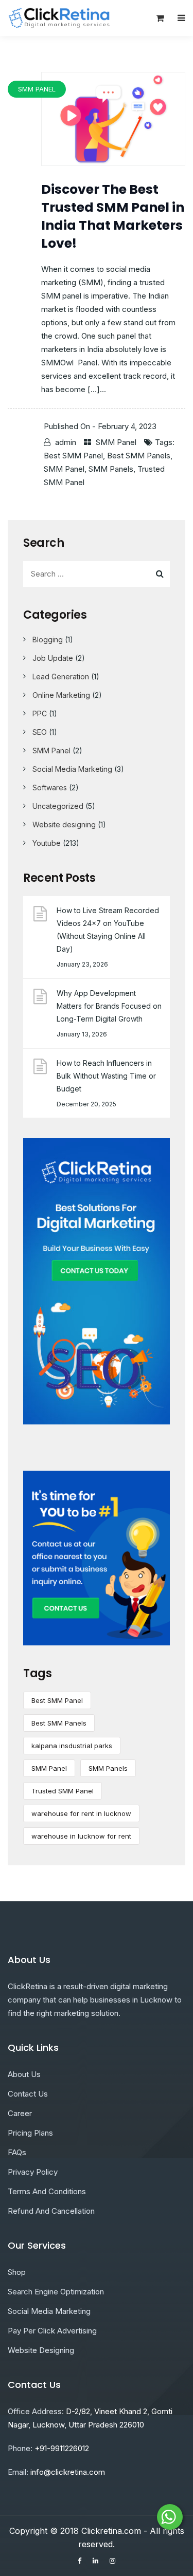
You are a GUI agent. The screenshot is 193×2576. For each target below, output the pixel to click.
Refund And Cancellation (51, 2211)
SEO (40, 732)
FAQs (17, 2152)
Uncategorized (58, 806)
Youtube (47, 843)
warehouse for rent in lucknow (81, 1813)
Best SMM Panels (139, 456)
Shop (17, 2272)
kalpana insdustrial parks (72, 1746)
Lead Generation (61, 677)
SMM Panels (111, 469)
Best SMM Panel (73, 456)
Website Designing (41, 2350)
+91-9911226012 (62, 2448)
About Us (24, 2074)
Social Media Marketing (72, 769)
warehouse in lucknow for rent (81, 1836)
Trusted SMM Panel (63, 1791)
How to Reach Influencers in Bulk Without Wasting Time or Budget (106, 1076)
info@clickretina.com (68, 2472)
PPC (40, 714)
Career (20, 2113)
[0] (160, 21)
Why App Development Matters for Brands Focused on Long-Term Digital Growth (109, 1006)
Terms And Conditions (47, 2191)
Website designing (64, 824)
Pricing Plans (30, 2133)
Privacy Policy (33, 2172)
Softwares (50, 787)
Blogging (48, 640)
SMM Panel (116, 442)
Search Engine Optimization (56, 2292)
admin (66, 442)
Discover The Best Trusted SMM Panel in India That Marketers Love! (113, 216)
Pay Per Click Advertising (52, 2331)
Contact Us (28, 2094)
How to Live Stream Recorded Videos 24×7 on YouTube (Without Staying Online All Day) (108, 930)
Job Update (53, 658)
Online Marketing (61, 695)
